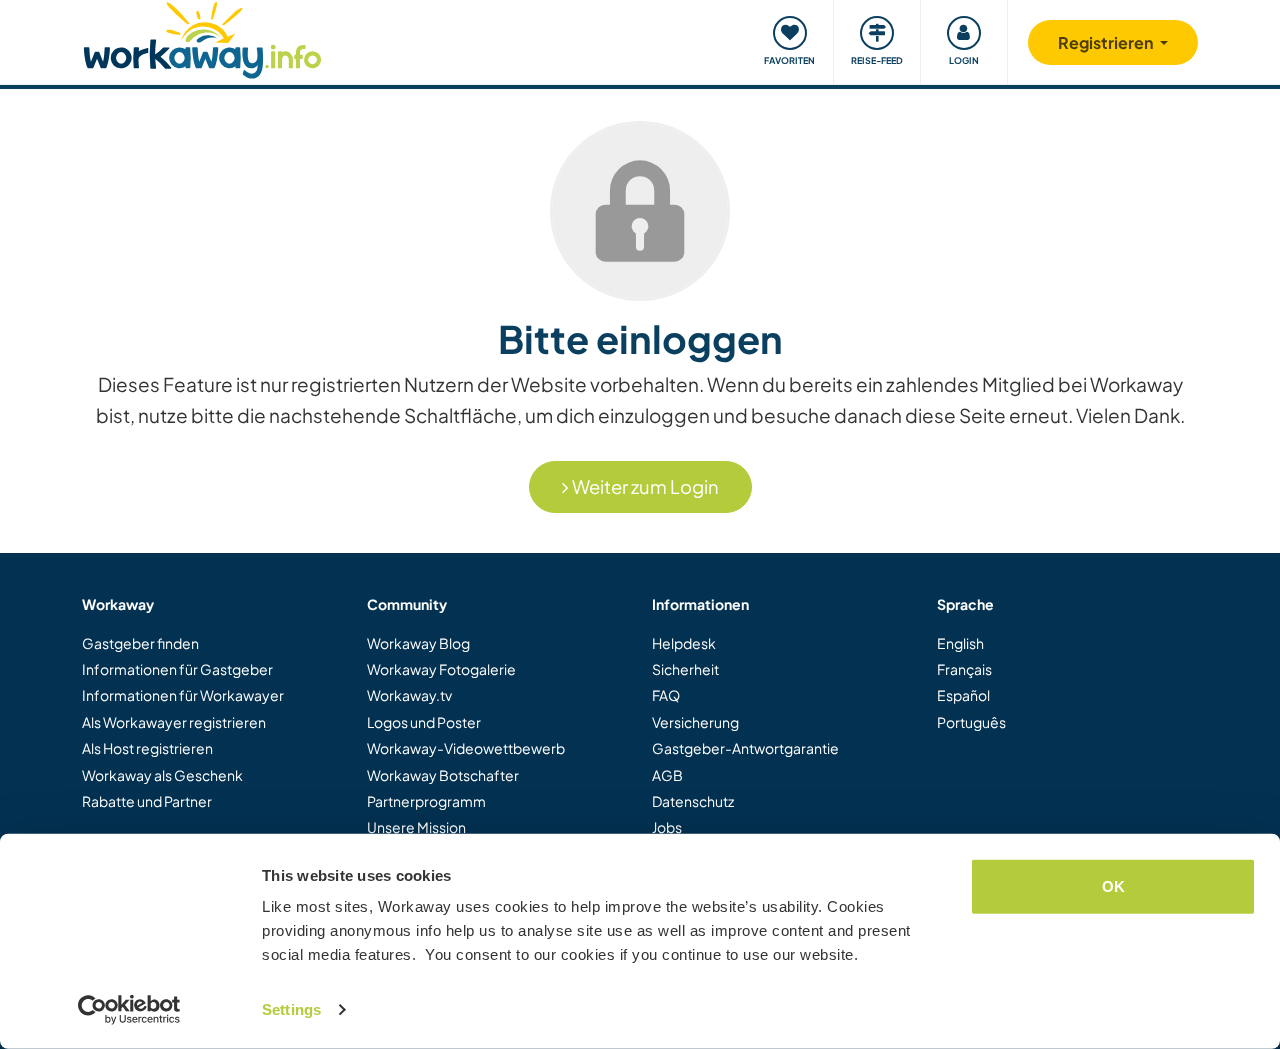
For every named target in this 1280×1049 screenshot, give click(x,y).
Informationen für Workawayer (183, 695)
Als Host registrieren (147, 748)
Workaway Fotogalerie (441, 669)
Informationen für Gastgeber (177, 669)
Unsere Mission (416, 827)
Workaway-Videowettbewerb (466, 748)
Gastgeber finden (140, 643)
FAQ (666, 695)
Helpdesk (684, 643)
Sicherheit (685, 669)
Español (963, 695)
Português (971, 722)
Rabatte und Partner (147, 801)
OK (1113, 886)
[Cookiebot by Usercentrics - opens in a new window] (129, 1010)
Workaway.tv (409, 695)
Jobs (667, 827)
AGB (667, 775)
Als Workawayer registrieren (174, 722)
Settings (291, 1009)
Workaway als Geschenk (162, 775)
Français (964, 669)
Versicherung (695, 722)
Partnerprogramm (426, 801)
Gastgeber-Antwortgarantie (745, 748)
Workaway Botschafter (443, 775)
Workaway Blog (418, 643)
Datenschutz (693, 801)
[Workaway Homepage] (202, 37)
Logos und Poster (424, 722)
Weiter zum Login (644, 486)
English (960, 643)
